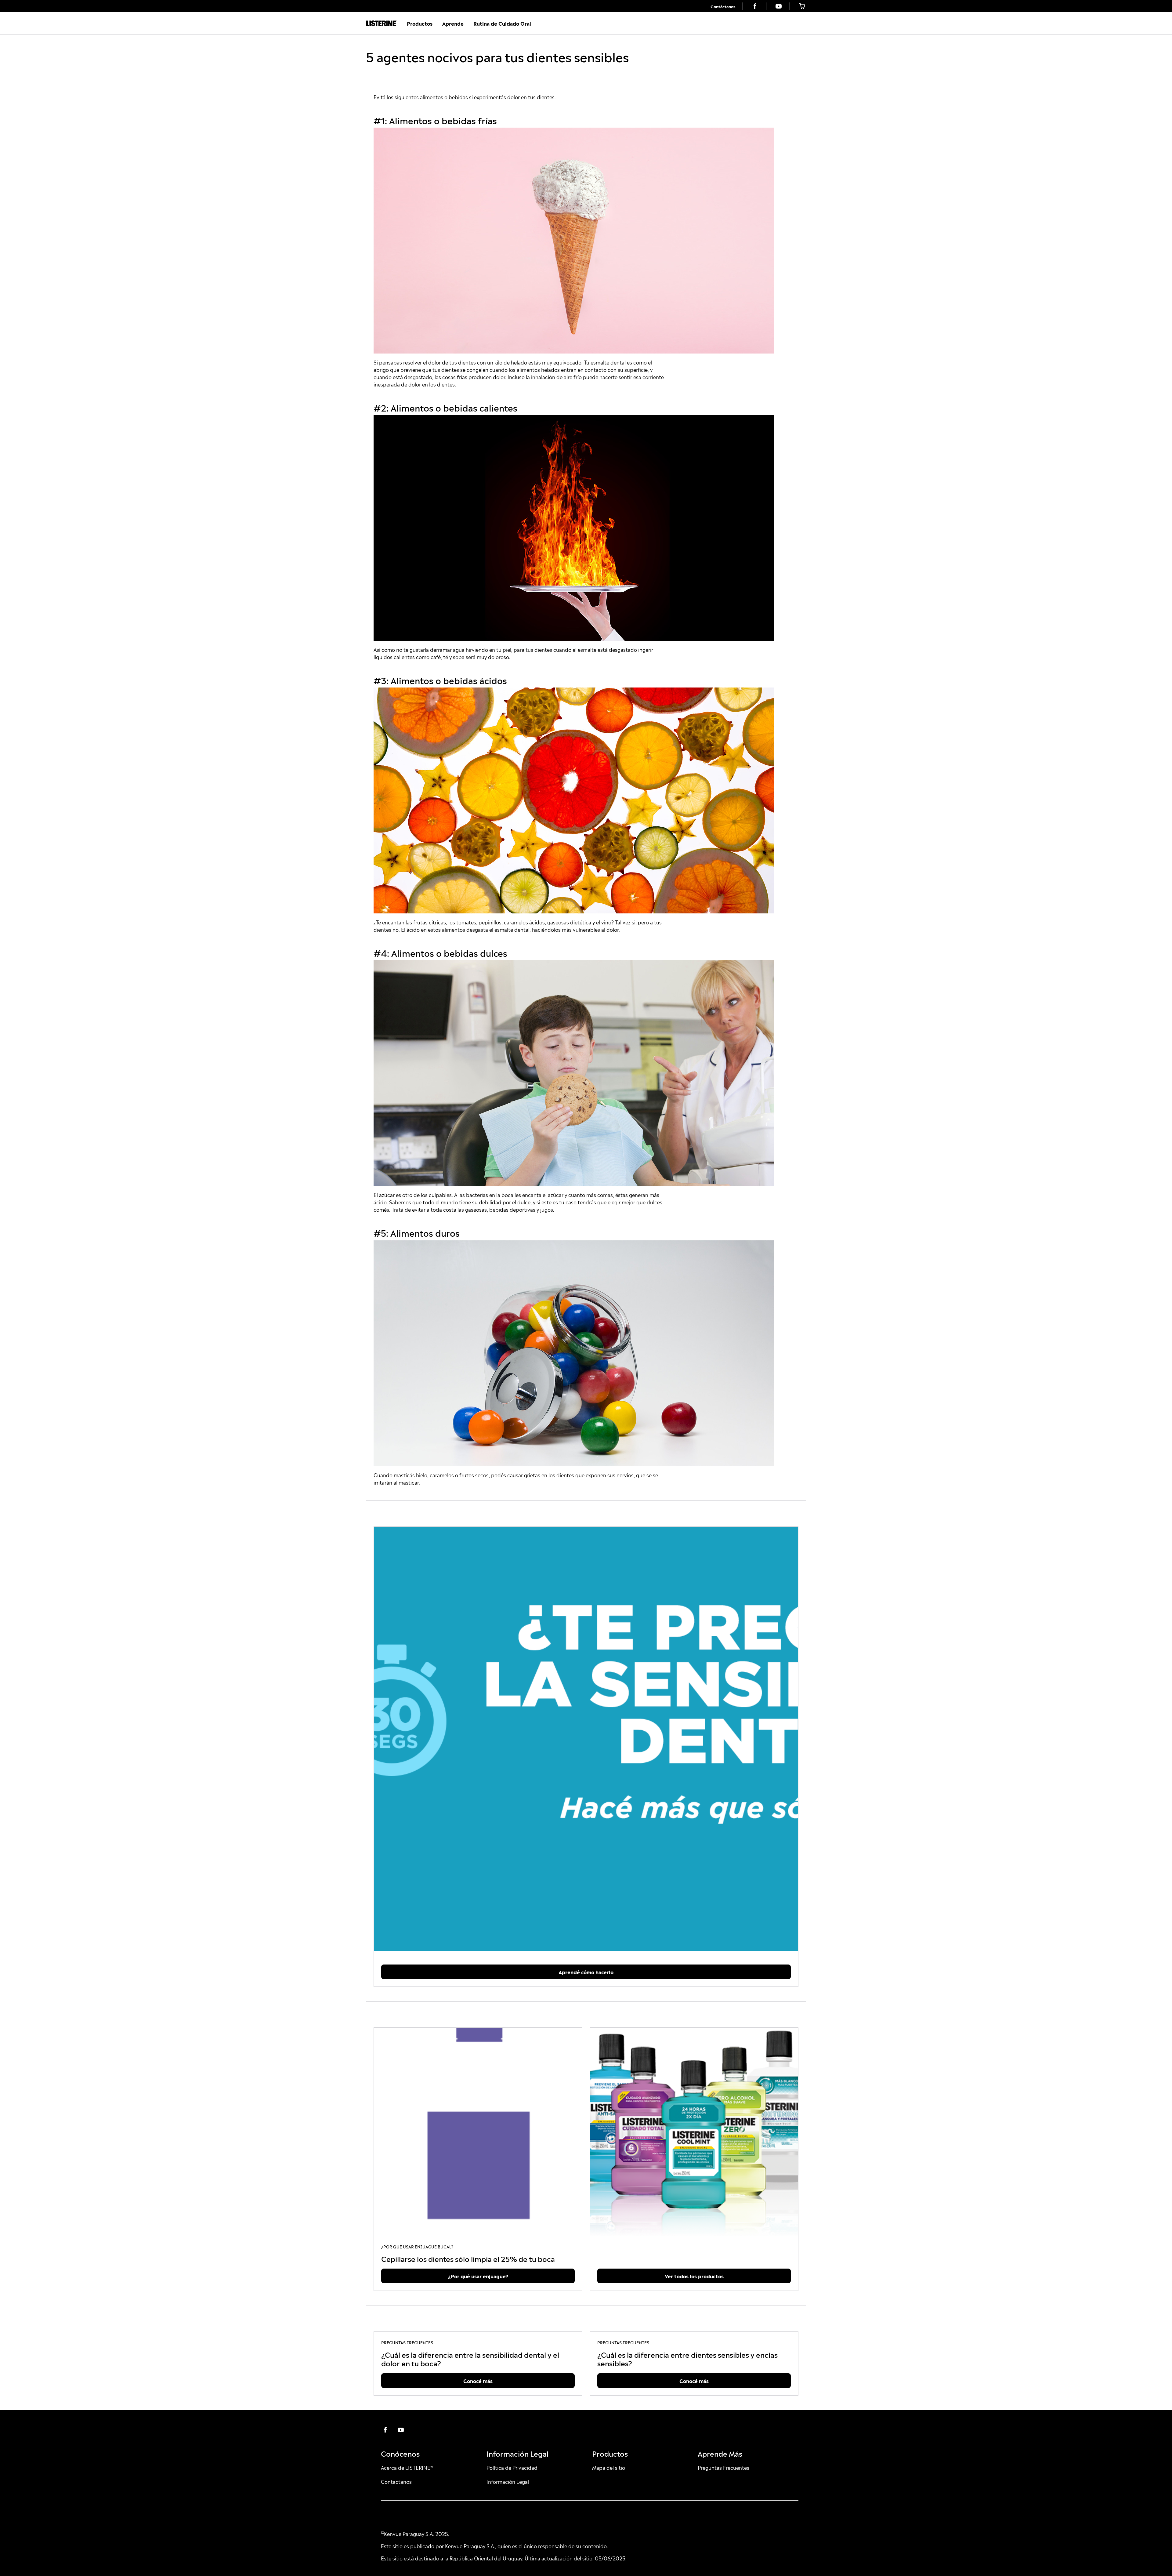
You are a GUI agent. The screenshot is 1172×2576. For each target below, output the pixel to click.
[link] (723, 6)
